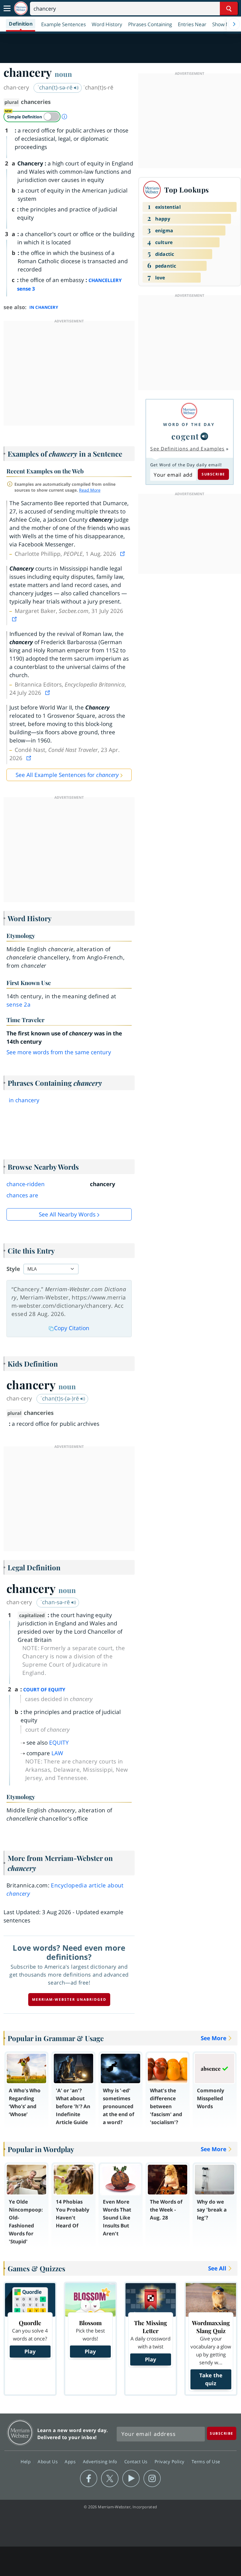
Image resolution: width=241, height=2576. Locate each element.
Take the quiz (211, 2379)
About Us (48, 2461)
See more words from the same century (59, 1052)
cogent (185, 436)
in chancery (24, 1100)
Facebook (89, 2479)
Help (26, 2461)
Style (13, 1269)
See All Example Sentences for (67, 775)
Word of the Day (189, 424)
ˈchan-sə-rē (56, 1602)
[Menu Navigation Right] (234, 24)
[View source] (123, 554)
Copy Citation (72, 1328)
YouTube (131, 2479)
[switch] (32, 117)
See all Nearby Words (67, 1214)
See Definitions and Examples (187, 449)
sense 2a (19, 1004)
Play (30, 2351)
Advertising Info (101, 2461)
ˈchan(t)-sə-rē (56, 87)
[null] (204, 436)
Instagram (152, 2479)
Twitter (110, 2479)
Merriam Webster (20, 2432)
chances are (22, 1195)
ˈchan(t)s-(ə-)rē (60, 1398)
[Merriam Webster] (189, 411)
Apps (71, 2461)
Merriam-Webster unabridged (69, 1999)
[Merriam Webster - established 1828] (21, 8)
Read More (90, 490)
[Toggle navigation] (7, 9)
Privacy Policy (170, 2461)
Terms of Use (206, 2461)
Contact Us (137, 2461)
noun (63, 74)
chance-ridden (26, 1184)
